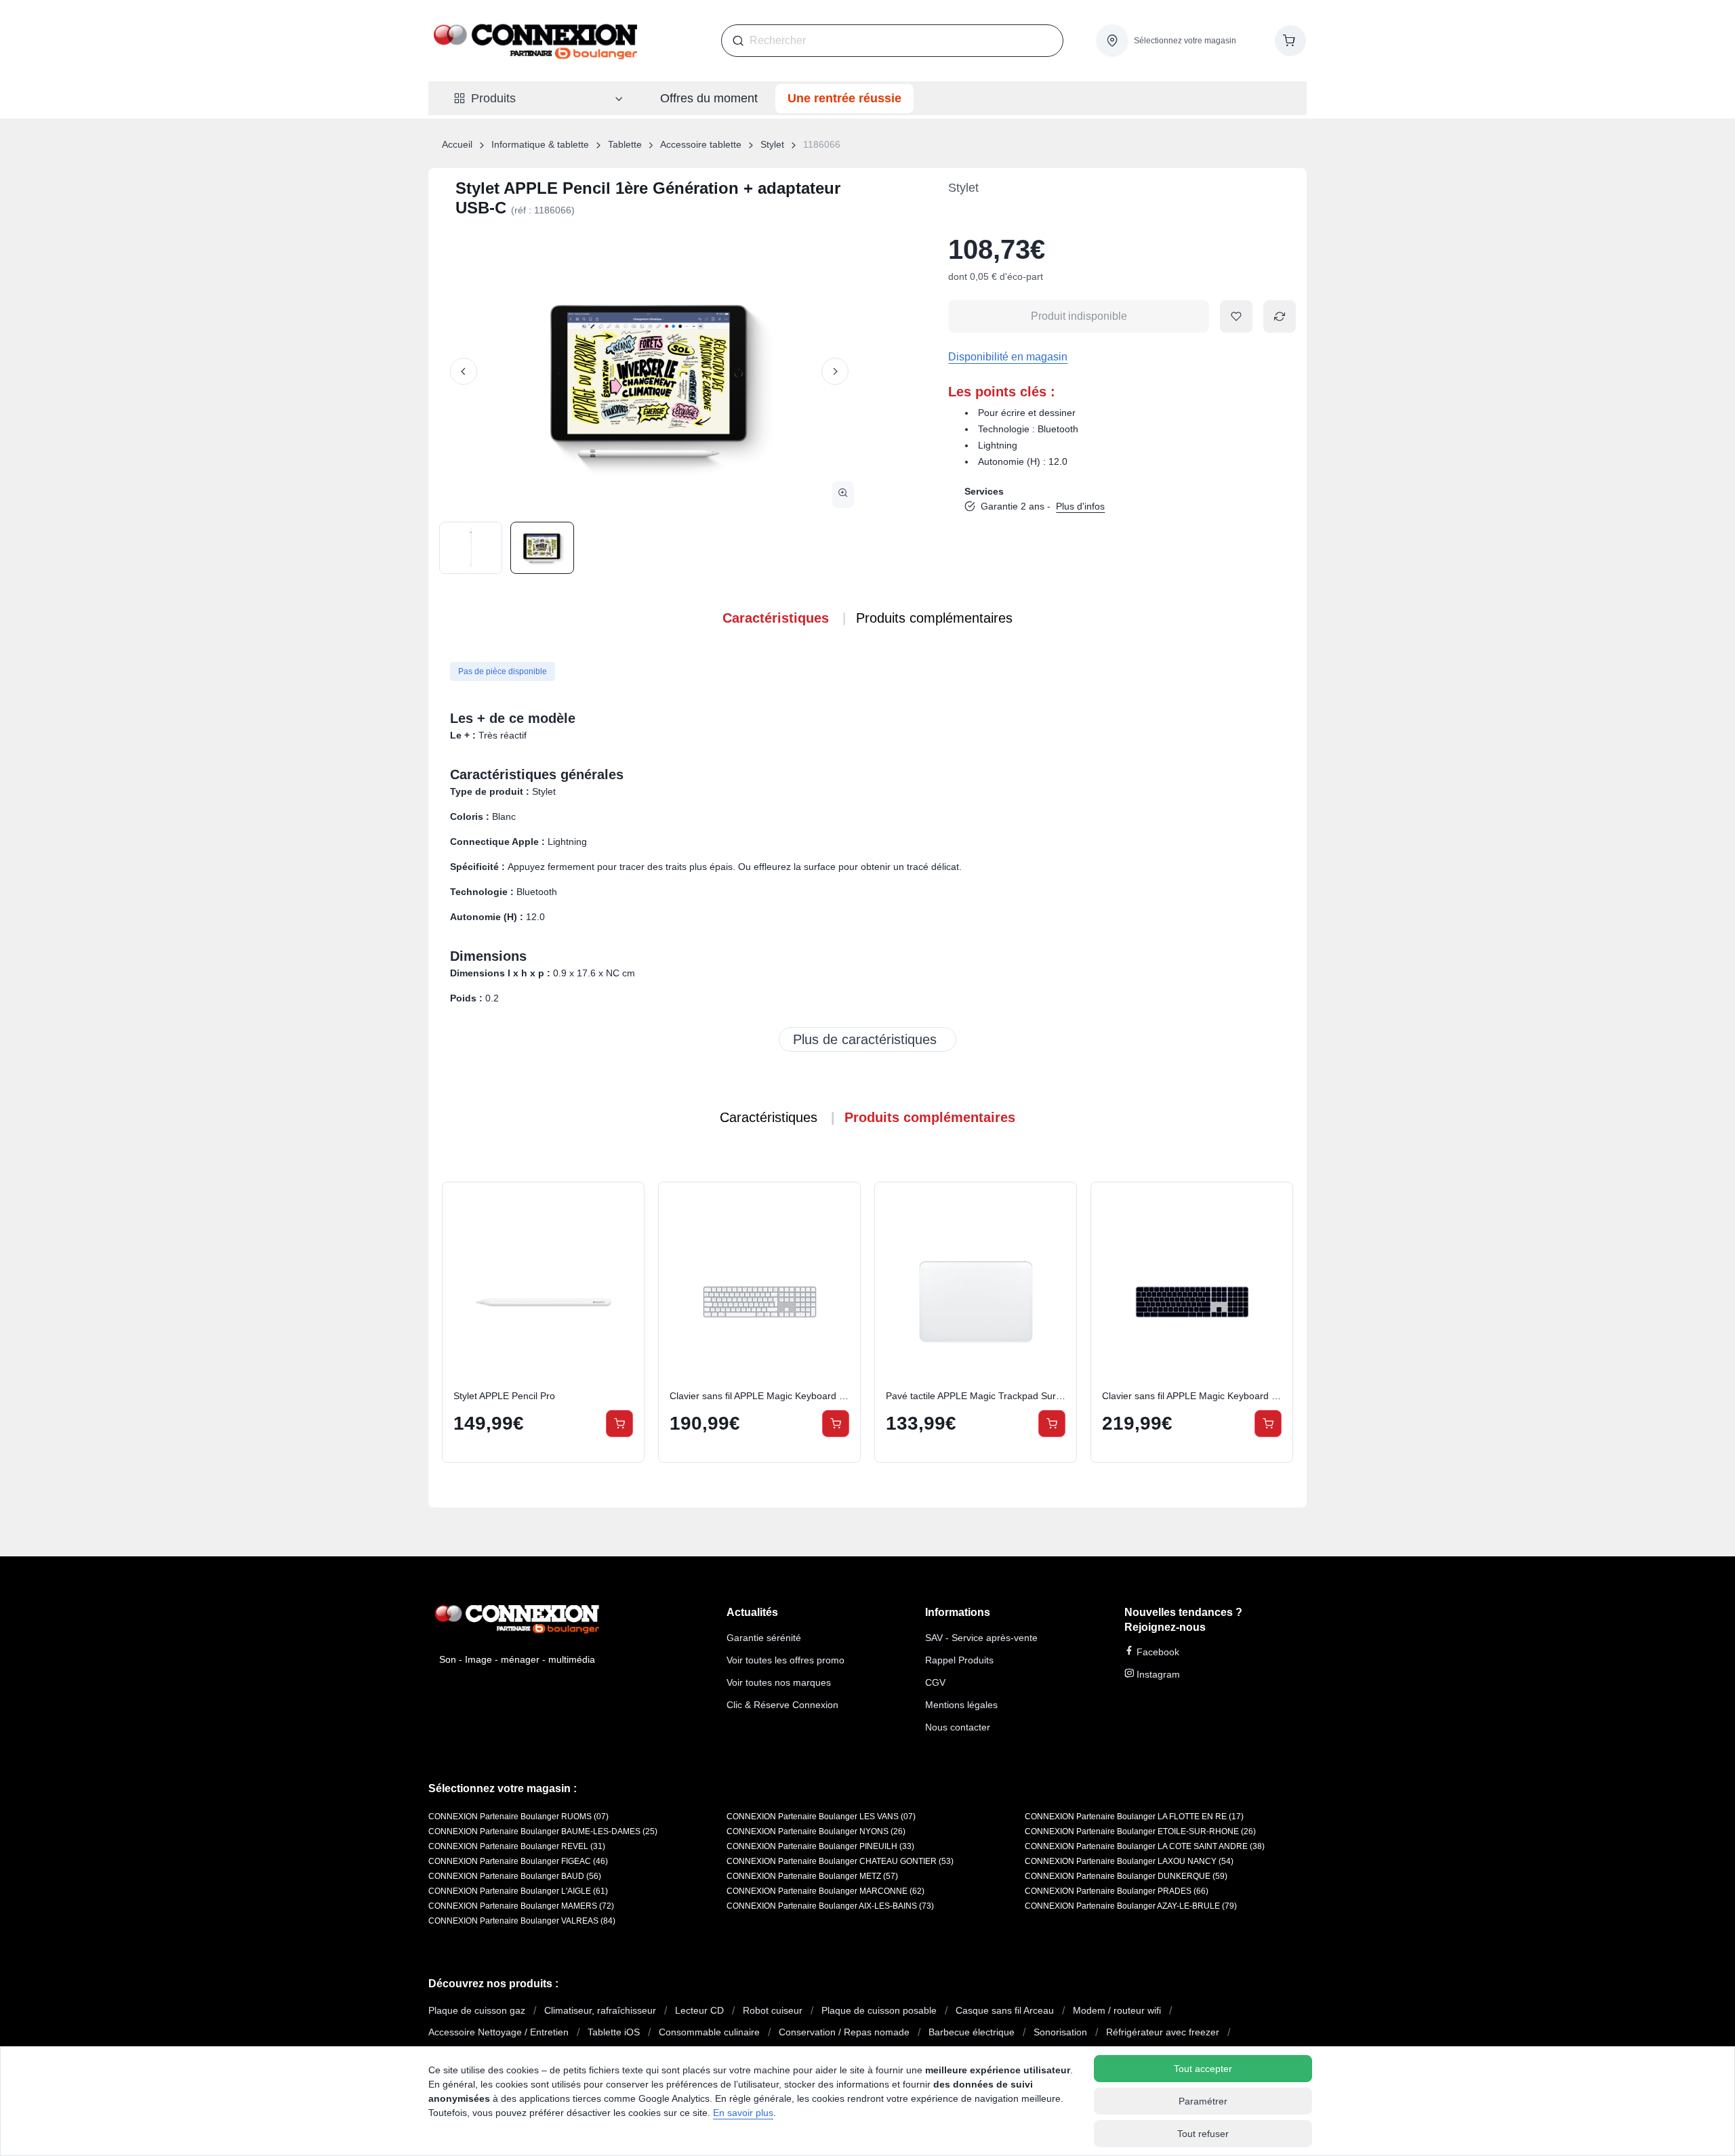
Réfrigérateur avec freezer (1163, 2032)
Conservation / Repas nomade (844, 2032)
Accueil (457, 144)
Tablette (625, 144)
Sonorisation (1060, 2032)
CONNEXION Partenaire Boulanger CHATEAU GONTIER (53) (840, 1861)
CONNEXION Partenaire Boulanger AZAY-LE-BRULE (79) (1131, 1906)
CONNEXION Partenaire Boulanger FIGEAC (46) (518, 1861)
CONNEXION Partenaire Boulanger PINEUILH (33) (820, 1846)
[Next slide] (835, 371)
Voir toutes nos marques (779, 1682)
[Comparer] (619, 1239)
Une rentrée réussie (844, 98)
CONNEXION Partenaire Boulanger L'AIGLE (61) (518, 1891)
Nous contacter (958, 1727)
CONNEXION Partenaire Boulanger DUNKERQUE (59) (1126, 1876)
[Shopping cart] (1290, 41)
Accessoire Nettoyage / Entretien (498, 2032)
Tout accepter (1203, 2069)
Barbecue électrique (972, 2032)
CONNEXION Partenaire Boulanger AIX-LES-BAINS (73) (830, 1906)
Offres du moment (709, 98)
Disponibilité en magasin (1008, 357)
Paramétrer (1203, 2101)
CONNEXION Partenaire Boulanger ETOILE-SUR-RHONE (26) (1140, 1831)
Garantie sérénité (764, 1638)
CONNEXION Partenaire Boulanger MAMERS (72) (521, 1906)
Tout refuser (1203, 2134)
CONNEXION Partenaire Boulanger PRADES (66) (1117, 1891)
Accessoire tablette (701, 144)
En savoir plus (743, 2113)
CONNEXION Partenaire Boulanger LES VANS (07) (821, 1817)
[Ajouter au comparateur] (1280, 316)
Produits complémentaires (934, 618)
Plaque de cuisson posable (879, 2010)
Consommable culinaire (709, 2032)
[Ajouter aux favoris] (1236, 316)
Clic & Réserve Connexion (782, 1705)
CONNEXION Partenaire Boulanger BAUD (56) (515, 1876)
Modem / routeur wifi (1117, 2010)
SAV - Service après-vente (981, 1638)
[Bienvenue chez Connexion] (535, 41)
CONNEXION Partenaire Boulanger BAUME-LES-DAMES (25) (543, 1831)
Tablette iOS (614, 2032)
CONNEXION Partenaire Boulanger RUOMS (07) (518, 1817)
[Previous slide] (464, 371)
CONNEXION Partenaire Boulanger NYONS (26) (816, 1831)
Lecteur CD (699, 2010)
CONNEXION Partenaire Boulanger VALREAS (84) (522, 1921)
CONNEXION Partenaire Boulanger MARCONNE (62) (825, 1891)
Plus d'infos (1080, 506)
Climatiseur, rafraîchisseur (600, 2010)
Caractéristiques (776, 618)
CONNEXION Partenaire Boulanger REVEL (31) (517, 1846)
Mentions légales (961, 1705)
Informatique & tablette (540, 144)
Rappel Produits (959, 1660)
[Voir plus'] (867, 1039)
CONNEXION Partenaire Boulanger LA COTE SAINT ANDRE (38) (1145, 1846)
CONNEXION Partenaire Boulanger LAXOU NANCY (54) (1129, 1861)
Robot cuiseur (773, 2010)
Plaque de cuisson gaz (477, 2010)
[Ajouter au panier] (619, 1424)
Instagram (1157, 1674)
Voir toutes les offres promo (785, 1660)
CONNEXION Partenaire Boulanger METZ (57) (812, 1876)
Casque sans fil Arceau (1005, 2010)
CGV (935, 1682)
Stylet (772, 144)
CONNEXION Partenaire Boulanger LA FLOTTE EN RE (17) (1134, 1817)
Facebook (1157, 1652)
